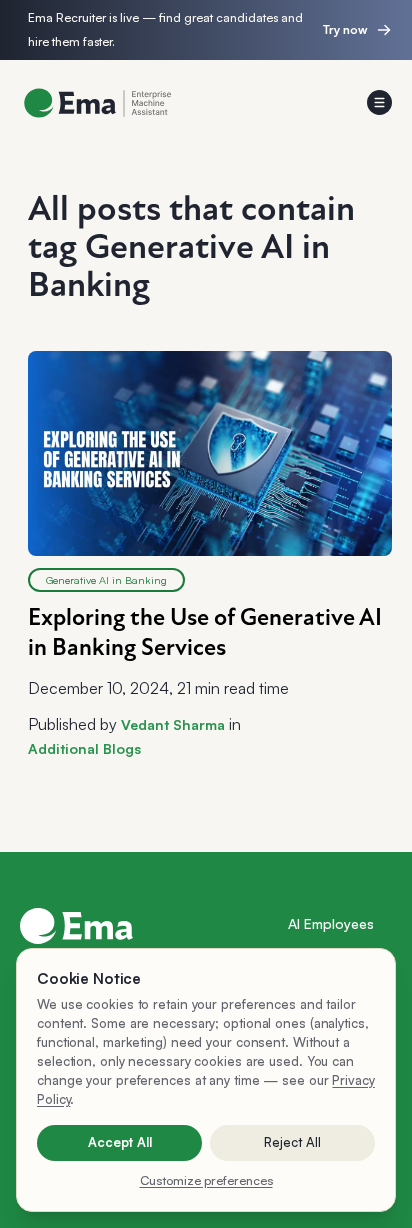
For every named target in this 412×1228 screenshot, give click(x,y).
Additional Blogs (84, 748)
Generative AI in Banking (106, 580)
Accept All (120, 1142)
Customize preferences (206, 1180)
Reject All (292, 1142)
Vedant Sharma (173, 724)
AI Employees (331, 923)
